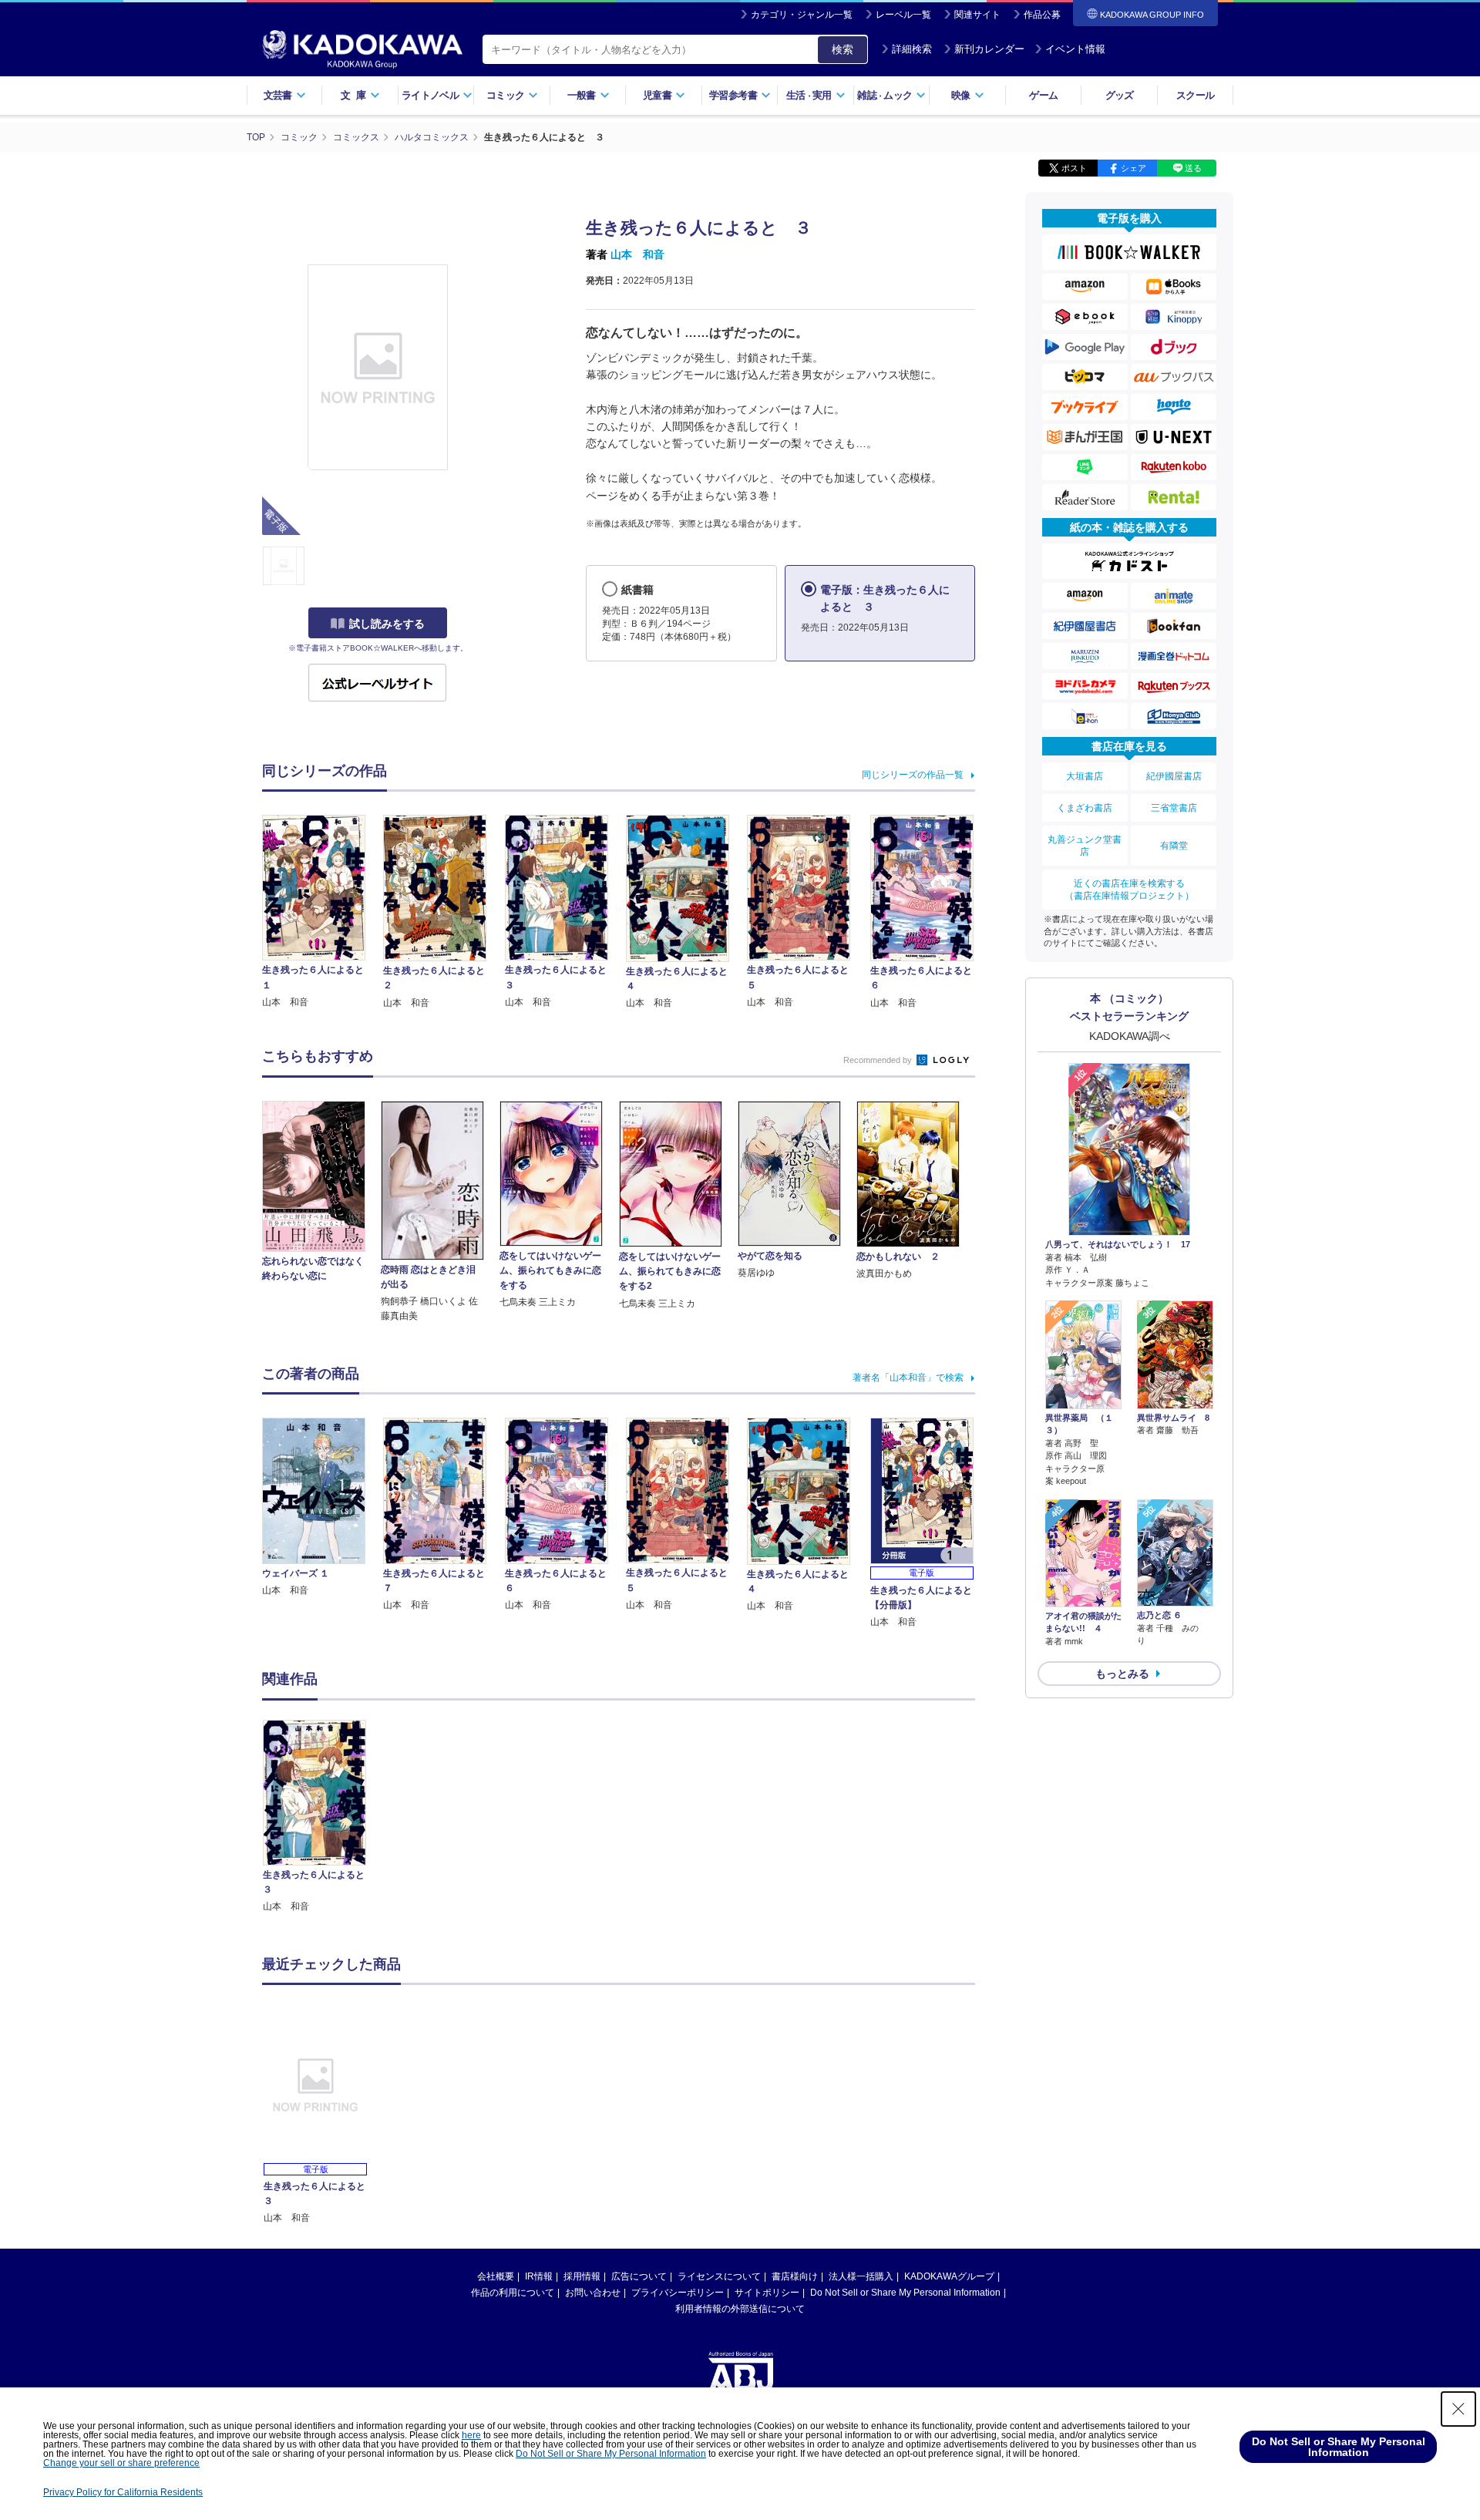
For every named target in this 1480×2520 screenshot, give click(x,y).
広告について (639, 2276)
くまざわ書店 (1085, 808)
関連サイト (977, 15)
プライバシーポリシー (678, 2293)
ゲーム (1043, 95)
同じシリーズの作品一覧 (913, 775)
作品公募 (1042, 15)
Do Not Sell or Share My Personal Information (905, 2293)
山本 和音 (637, 254)
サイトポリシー (767, 2293)
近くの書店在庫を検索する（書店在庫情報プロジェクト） (1129, 890)
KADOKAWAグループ (949, 2276)
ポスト (1074, 168)
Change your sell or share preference (121, 2463)
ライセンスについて (719, 2276)
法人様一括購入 (861, 2276)
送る (1193, 168)
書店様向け (795, 2276)
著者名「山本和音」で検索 (908, 1378)
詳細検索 (912, 49)
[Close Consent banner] (1458, 2409)
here (471, 2435)
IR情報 (539, 2276)
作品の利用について (513, 2293)
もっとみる (1122, 1674)
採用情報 (582, 2276)
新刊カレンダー (989, 49)
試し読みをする (387, 624)
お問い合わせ (593, 2293)
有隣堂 (1174, 846)
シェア (1134, 168)
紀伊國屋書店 (1174, 776)
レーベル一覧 (903, 15)
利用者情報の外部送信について (740, 2309)
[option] (323, 1817)
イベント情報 (1075, 49)
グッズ (1120, 95)
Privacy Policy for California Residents (123, 2492)
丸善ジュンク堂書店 (1085, 846)
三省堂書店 (1174, 808)
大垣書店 (1085, 776)
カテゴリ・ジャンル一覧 (802, 15)
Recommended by (879, 1060)
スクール (1195, 95)
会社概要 (496, 2276)
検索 (843, 49)
